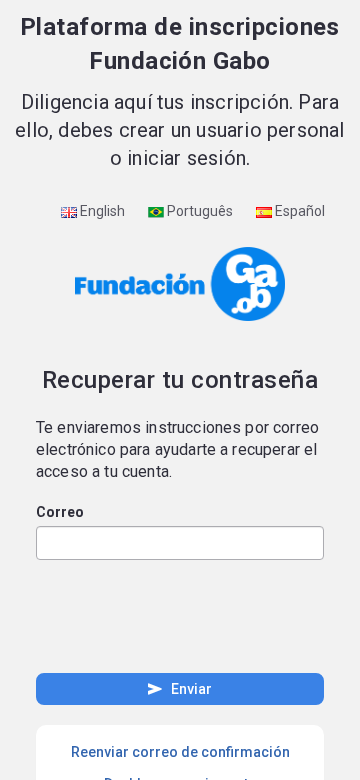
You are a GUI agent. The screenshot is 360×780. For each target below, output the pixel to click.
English (101, 211)
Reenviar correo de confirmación (180, 752)
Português (198, 211)
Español (298, 211)
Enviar (178, 689)
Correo (60, 512)
